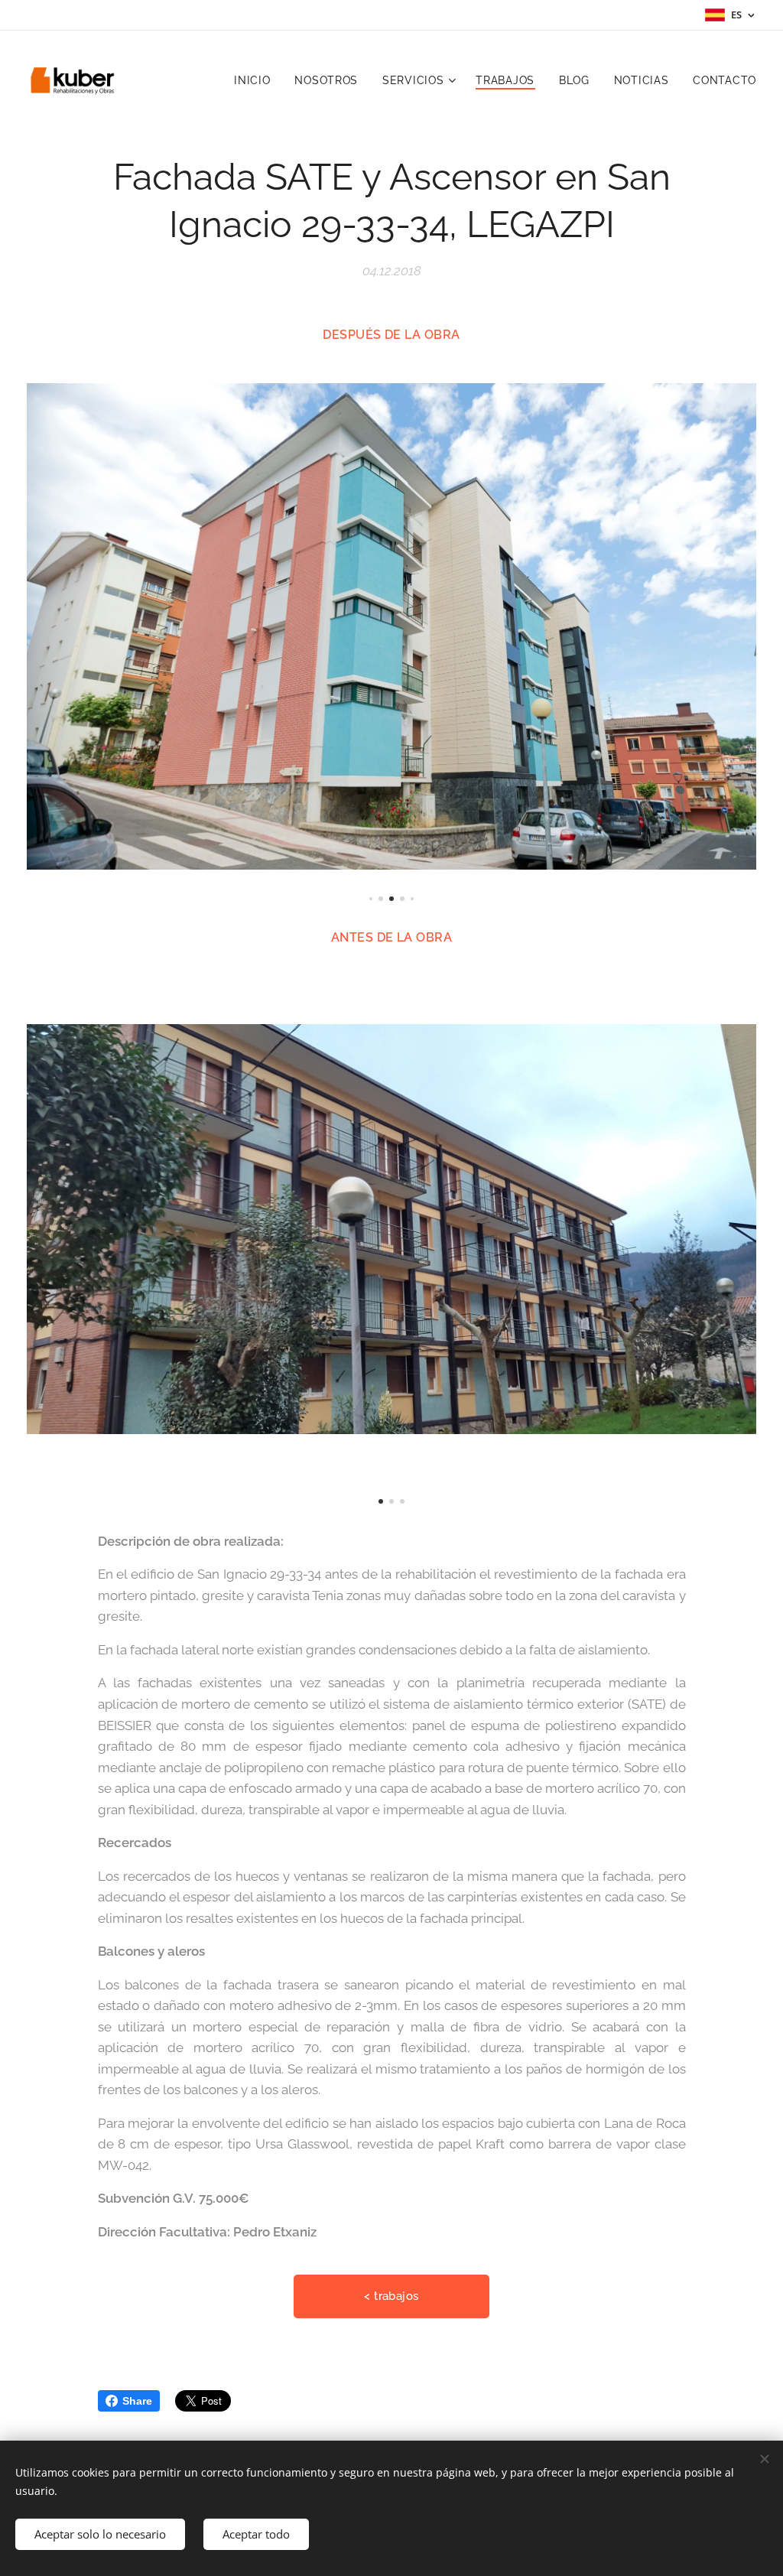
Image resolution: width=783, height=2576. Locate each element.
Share (137, 2401)
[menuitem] (256, 80)
